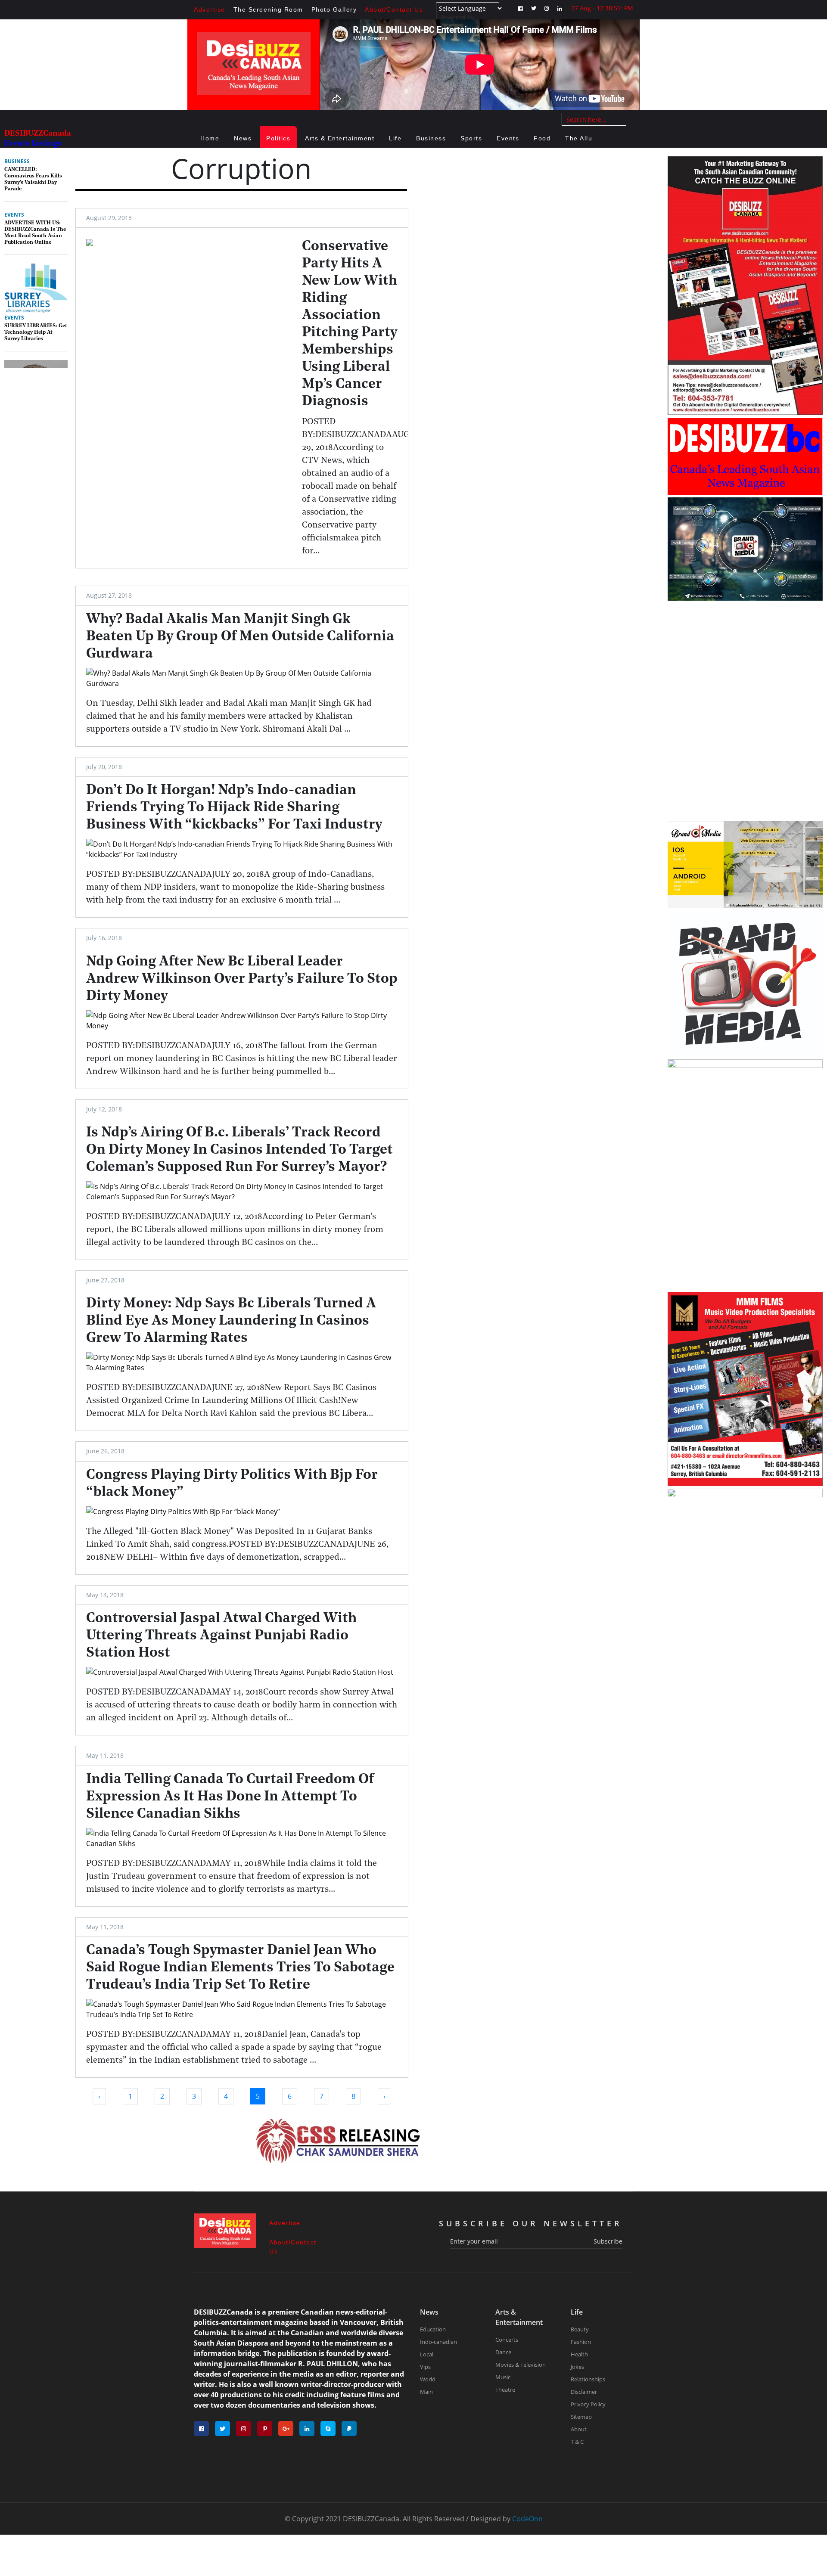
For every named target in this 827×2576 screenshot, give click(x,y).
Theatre (505, 2390)
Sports (471, 138)
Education (433, 2329)
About (579, 2429)
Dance (503, 2352)
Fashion (581, 2342)
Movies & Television (521, 2365)
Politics (278, 138)
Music (503, 2377)
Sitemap (581, 2417)
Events (508, 138)
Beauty (580, 2329)
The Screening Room (268, 9)
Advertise (210, 9)
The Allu (579, 138)
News (243, 138)
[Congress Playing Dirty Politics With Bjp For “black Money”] (242, 1511)
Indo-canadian (438, 2342)
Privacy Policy (588, 2404)
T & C (577, 2442)
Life (395, 138)
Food (542, 138)
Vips (425, 2367)
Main (426, 2392)
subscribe (608, 2241)
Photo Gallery (334, 9)
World (428, 2379)
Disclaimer (584, 2392)
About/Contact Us (394, 9)
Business (431, 138)
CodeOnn (527, 2519)
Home (210, 138)
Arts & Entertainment (340, 138)
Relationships (588, 2379)
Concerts (507, 2340)
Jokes (577, 2367)
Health (579, 2354)
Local (427, 2354)
